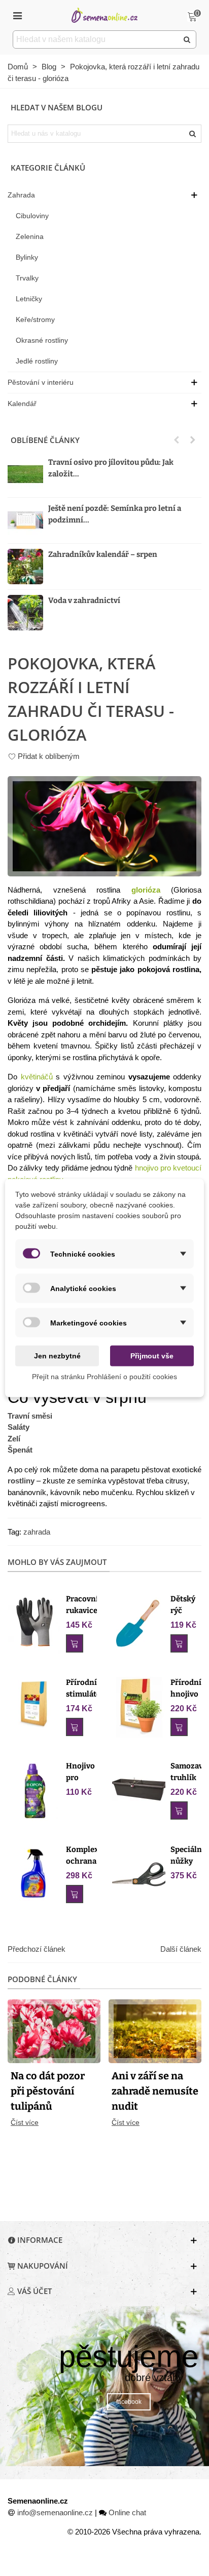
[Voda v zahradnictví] (25, 613)
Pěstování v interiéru (41, 382)
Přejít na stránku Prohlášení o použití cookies (104, 1377)
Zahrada (21, 195)
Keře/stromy (35, 319)
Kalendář (22, 404)
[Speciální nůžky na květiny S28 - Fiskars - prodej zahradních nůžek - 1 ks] (139, 1874)
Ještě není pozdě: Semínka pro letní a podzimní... (115, 514)
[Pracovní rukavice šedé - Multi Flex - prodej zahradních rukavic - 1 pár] (34, 1623)
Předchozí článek (37, 1949)
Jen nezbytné (57, 1356)
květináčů (37, 1077)
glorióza (146, 890)
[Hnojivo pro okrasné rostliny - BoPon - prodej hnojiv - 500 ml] (34, 1790)
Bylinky (27, 257)
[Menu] (17, 15)
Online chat (127, 2512)
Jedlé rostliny (37, 361)
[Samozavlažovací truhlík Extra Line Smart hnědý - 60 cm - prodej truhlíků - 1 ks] (139, 1790)
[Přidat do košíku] (75, 1643)
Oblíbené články (45, 440)
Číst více (25, 2122)
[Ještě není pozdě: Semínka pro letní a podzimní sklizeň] (25, 520)
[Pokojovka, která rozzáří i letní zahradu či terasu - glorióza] (104, 826)
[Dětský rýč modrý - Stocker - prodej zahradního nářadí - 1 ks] (139, 1623)
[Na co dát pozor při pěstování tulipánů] (54, 2030)
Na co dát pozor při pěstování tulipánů (48, 2091)
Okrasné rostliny (42, 340)
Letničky (29, 299)
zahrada (37, 1532)
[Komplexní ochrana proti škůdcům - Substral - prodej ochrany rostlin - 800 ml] (34, 1874)
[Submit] (187, 39)
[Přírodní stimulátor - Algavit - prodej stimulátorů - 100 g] (34, 1703)
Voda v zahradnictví (84, 600)
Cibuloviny (32, 216)
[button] (177, 440)
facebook (129, 2402)
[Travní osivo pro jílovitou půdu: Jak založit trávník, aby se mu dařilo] (25, 474)
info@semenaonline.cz (55, 2512)
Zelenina (30, 236)
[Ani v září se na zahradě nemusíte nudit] (155, 2030)
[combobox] (96, 39)
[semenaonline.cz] (104, 15)
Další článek (181, 1949)
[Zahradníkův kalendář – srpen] (25, 567)
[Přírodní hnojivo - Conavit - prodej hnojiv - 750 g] (139, 1706)
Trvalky (27, 278)
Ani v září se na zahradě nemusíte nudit (155, 2091)
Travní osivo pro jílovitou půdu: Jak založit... (111, 468)
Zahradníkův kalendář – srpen (103, 554)
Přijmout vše (152, 1356)
